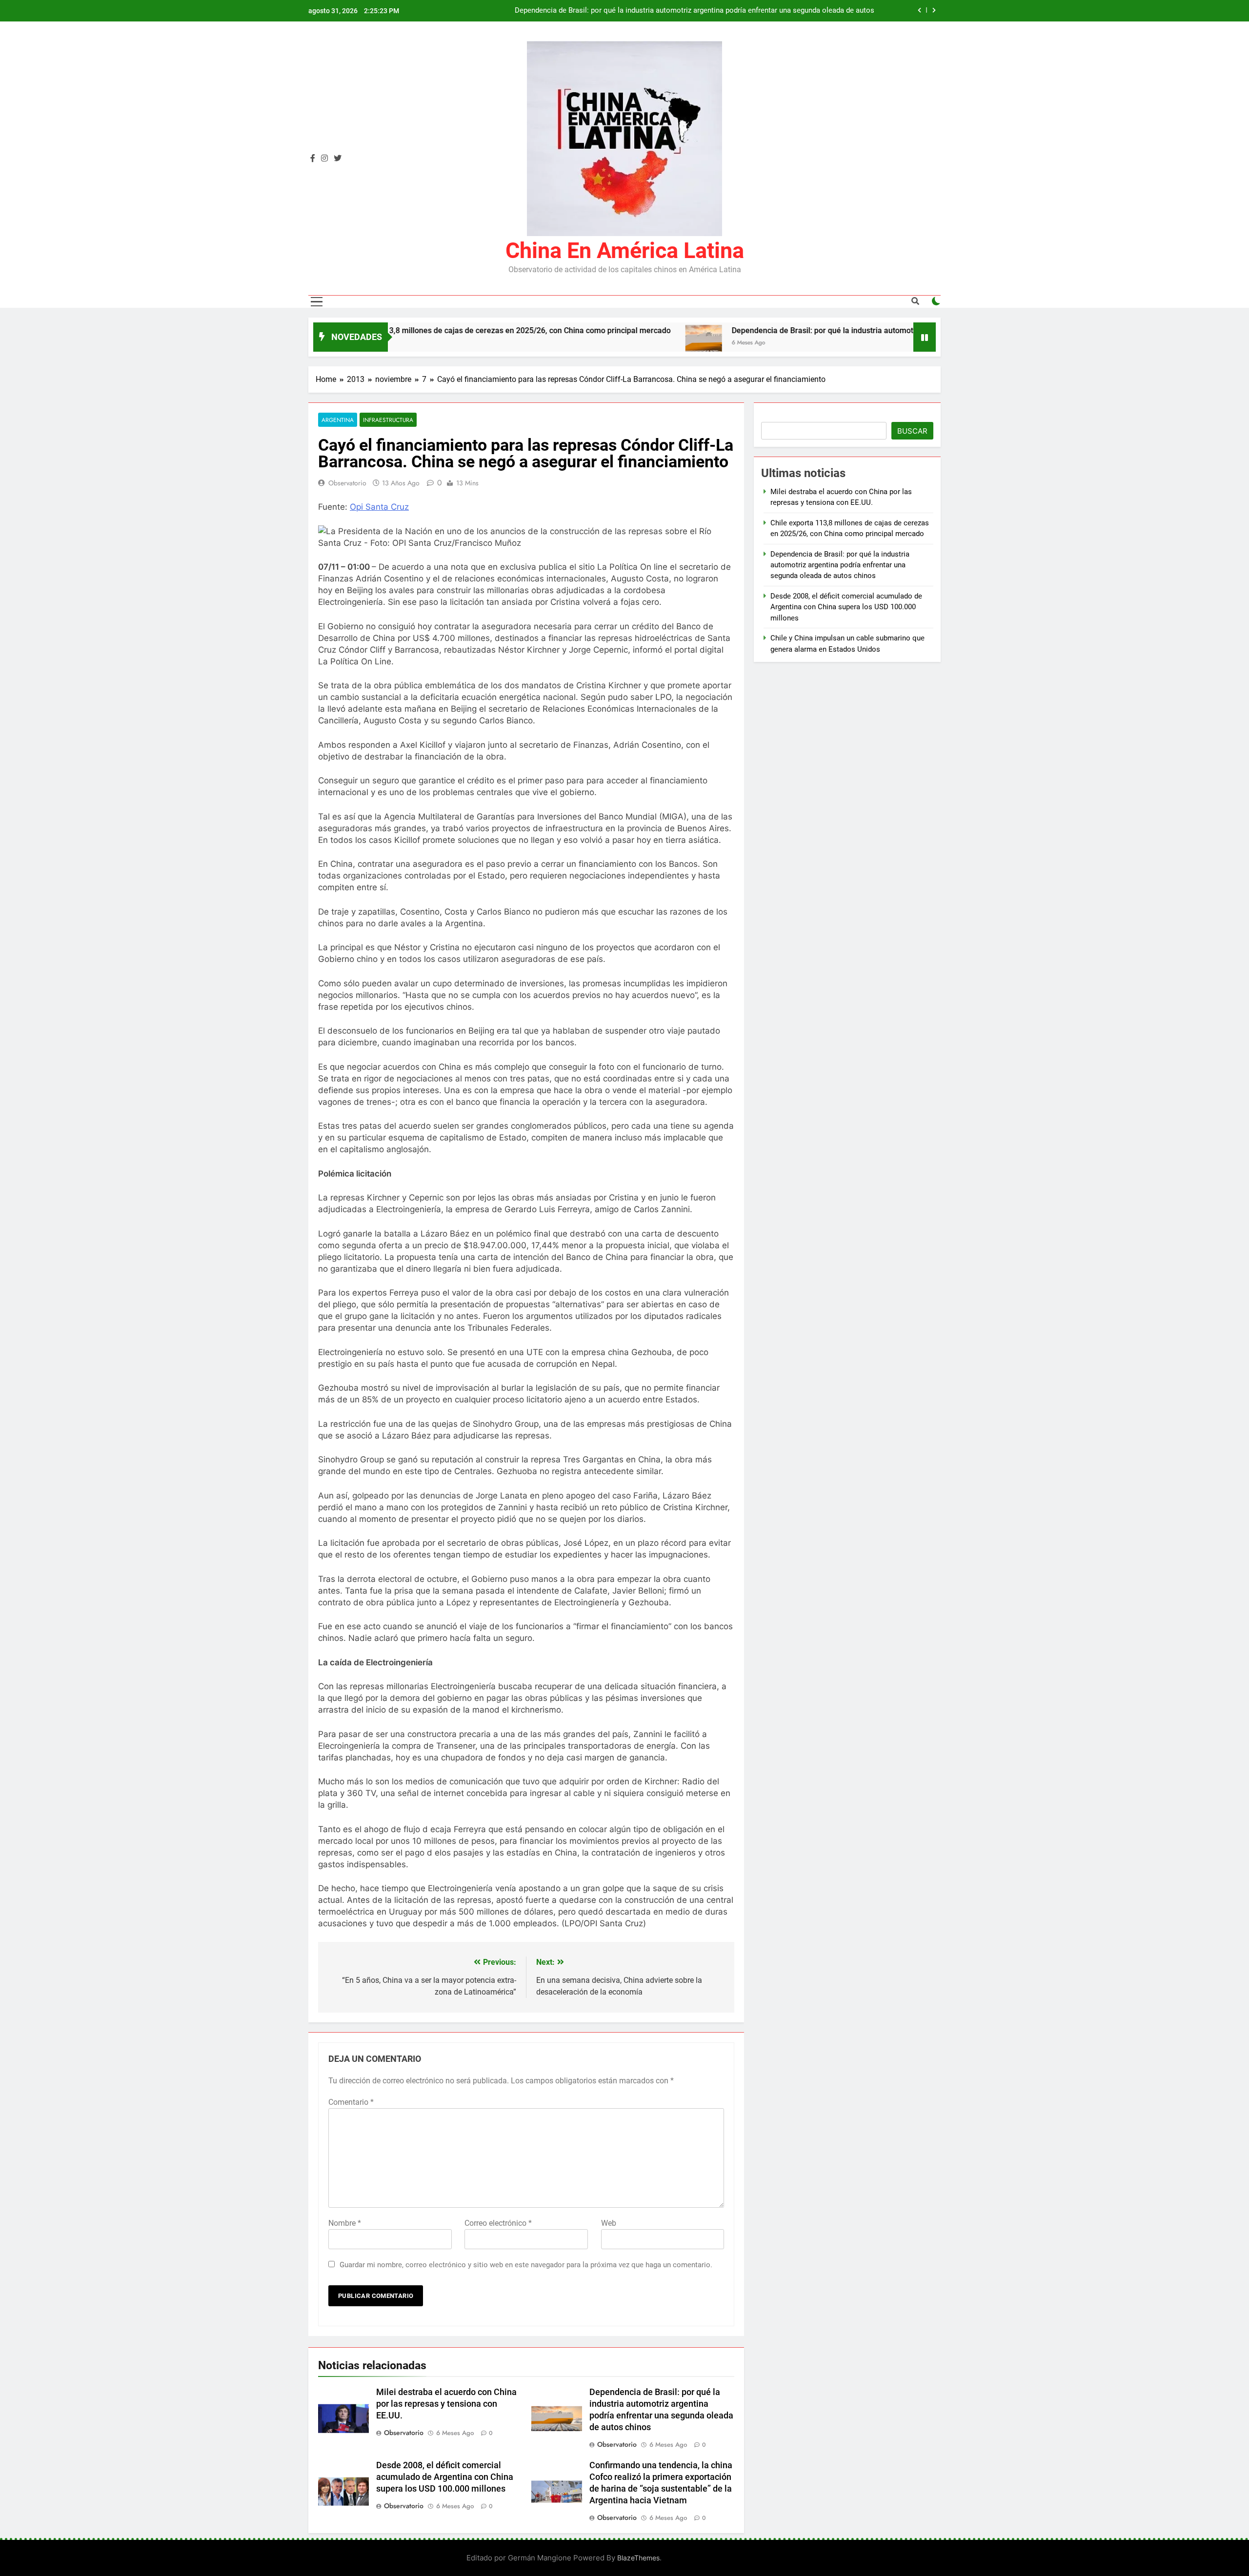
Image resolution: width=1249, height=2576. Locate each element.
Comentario (351, 2102)
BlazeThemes (638, 2558)
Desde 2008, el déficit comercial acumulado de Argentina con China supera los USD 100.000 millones (445, 2477)
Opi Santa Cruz (379, 507)
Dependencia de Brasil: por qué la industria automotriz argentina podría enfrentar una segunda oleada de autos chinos (695, 11)
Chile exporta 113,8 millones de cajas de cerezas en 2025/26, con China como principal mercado (403, 330)
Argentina (338, 420)
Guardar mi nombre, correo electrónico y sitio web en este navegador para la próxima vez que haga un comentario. (526, 2265)
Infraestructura (388, 420)
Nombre (345, 2223)
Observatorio (347, 483)
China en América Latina (625, 250)
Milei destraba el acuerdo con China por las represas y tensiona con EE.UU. (446, 2404)
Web (609, 2223)
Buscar (912, 431)
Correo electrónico (498, 2223)
